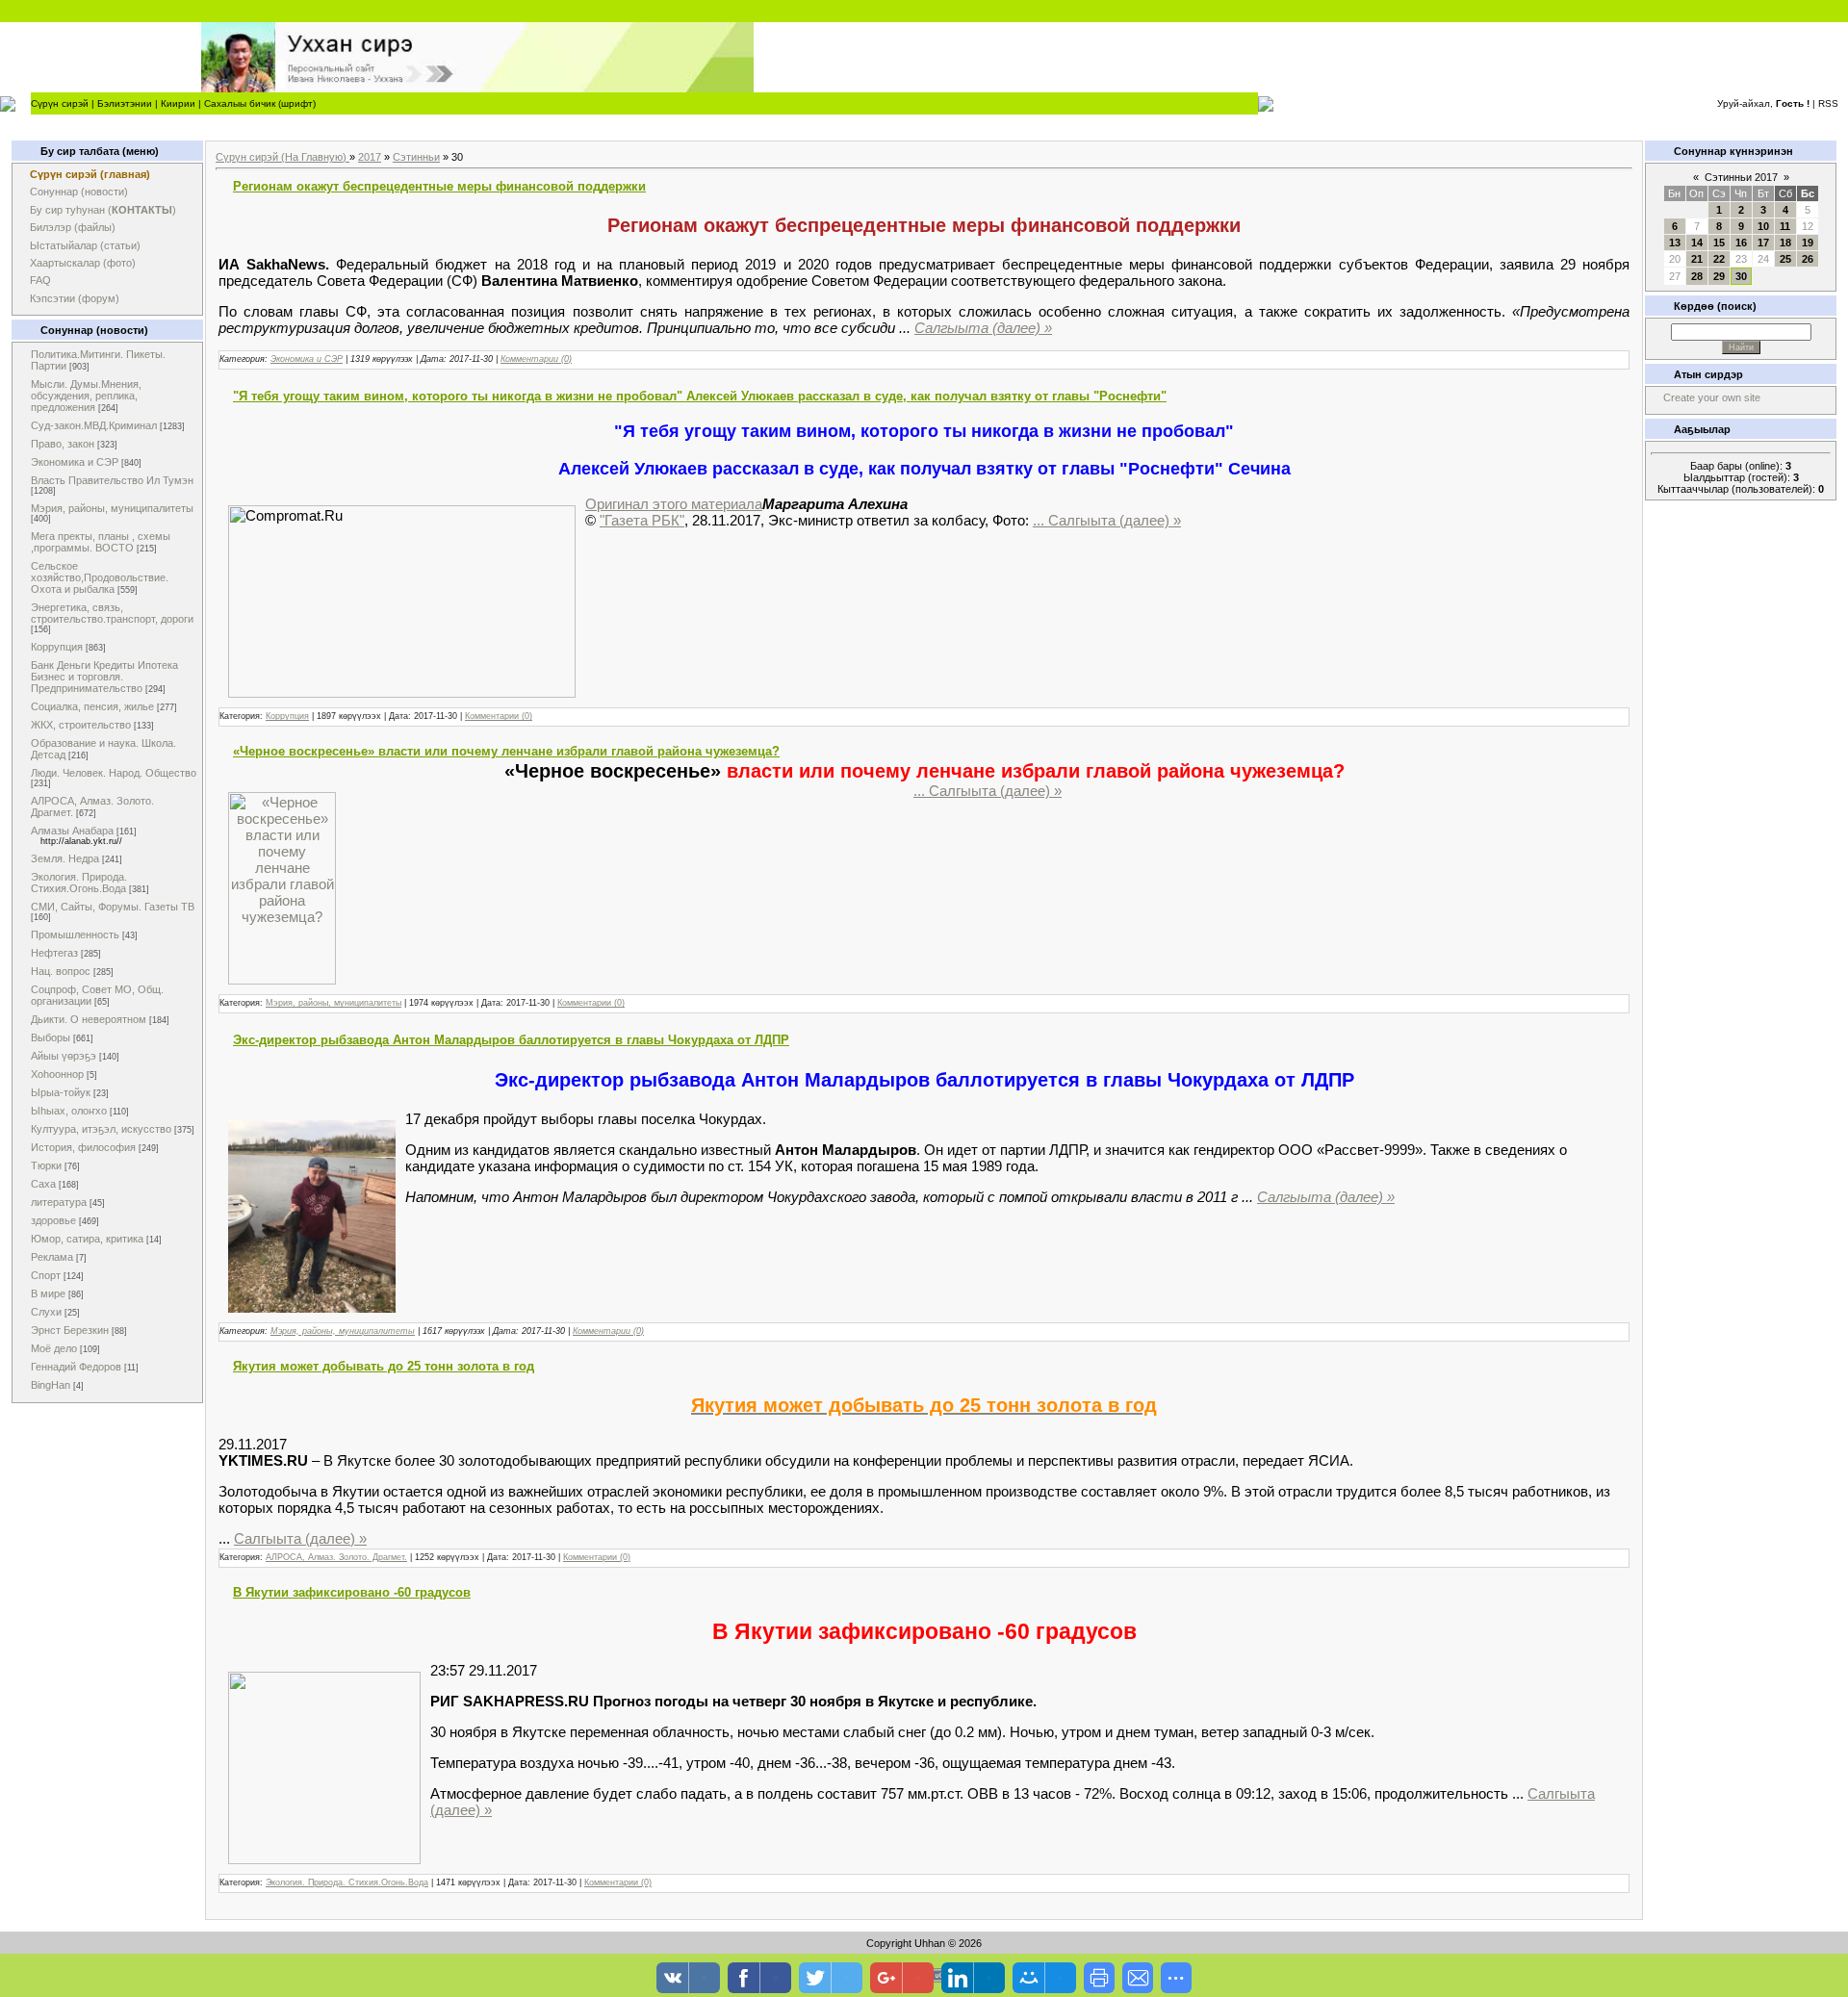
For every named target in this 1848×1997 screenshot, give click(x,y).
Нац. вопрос (61, 971)
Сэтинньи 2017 (1741, 177)
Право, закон (63, 444)
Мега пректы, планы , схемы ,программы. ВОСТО (101, 542)
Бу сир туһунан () (103, 210)
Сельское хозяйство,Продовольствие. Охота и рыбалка (100, 577)
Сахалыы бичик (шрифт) (260, 103)
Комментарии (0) (536, 359)
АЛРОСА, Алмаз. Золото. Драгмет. (336, 1557)
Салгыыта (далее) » (983, 328)
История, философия (83, 1147)
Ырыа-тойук (61, 1092)
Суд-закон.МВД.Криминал (94, 425)
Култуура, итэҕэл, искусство (101, 1129)
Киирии (178, 103)
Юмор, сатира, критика (87, 1239)
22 (1719, 259)
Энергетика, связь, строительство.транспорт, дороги (112, 613)
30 (1741, 276)
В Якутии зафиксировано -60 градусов (352, 1592)
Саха (43, 1184)
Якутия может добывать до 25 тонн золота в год (384, 1366)
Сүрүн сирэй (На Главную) (282, 157)
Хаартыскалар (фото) (83, 263)
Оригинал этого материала (674, 504)
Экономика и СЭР (75, 462)
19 (1808, 243)
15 (1719, 243)
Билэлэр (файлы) (73, 227)
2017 (370, 157)
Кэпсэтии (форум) (75, 298)
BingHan (51, 1385)
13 (1675, 243)
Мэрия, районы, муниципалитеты (112, 508)
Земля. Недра (65, 858)
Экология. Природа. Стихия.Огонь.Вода (79, 883)
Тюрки (46, 1165)
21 (1697, 259)
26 (1808, 259)
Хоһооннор (57, 1074)
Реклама (52, 1257)
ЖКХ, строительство (81, 725)
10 (1763, 226)
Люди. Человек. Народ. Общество (114, 773)
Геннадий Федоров (76, 1367)
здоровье (53, 1220)
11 (1785, 226)
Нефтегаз (54, 953)
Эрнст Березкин (70, 1330)
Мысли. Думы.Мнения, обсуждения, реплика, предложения (86, 396)
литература (59, 1202)
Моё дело (54, 1348)
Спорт (46, 1275)
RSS (1828, 103)
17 (1763, 243)
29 (1719, 276)
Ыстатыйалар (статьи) (85, 245)
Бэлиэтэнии (125, 103)
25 (1785, 259)
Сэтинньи (416, 157)
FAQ (40, 280)
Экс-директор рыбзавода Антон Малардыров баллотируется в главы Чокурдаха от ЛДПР (511, 1040)
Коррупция (57, 647)
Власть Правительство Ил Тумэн (112, 480)
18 (1785, 243)
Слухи (46, 1312)
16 (1741, 243)
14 (1697, 243)
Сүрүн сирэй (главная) (90, 174)
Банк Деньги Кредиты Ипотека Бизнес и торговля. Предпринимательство (104, 677)
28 (1697, 276)
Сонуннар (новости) (79, 192)
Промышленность (75, 934)
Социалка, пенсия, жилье (92, 706)
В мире (48, 1293)
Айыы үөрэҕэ (64, 1056)
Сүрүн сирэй (60, 103)
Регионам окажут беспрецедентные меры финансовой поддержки (439, 186)
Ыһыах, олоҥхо (69, 1111)
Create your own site (1712, 397)
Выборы (51, 1037)
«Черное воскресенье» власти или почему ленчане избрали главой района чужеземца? (506, 751)
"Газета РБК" (642, 520)
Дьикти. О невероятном (89, 1019)
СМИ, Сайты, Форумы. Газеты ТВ (113, 907)
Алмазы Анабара (72, 831)
